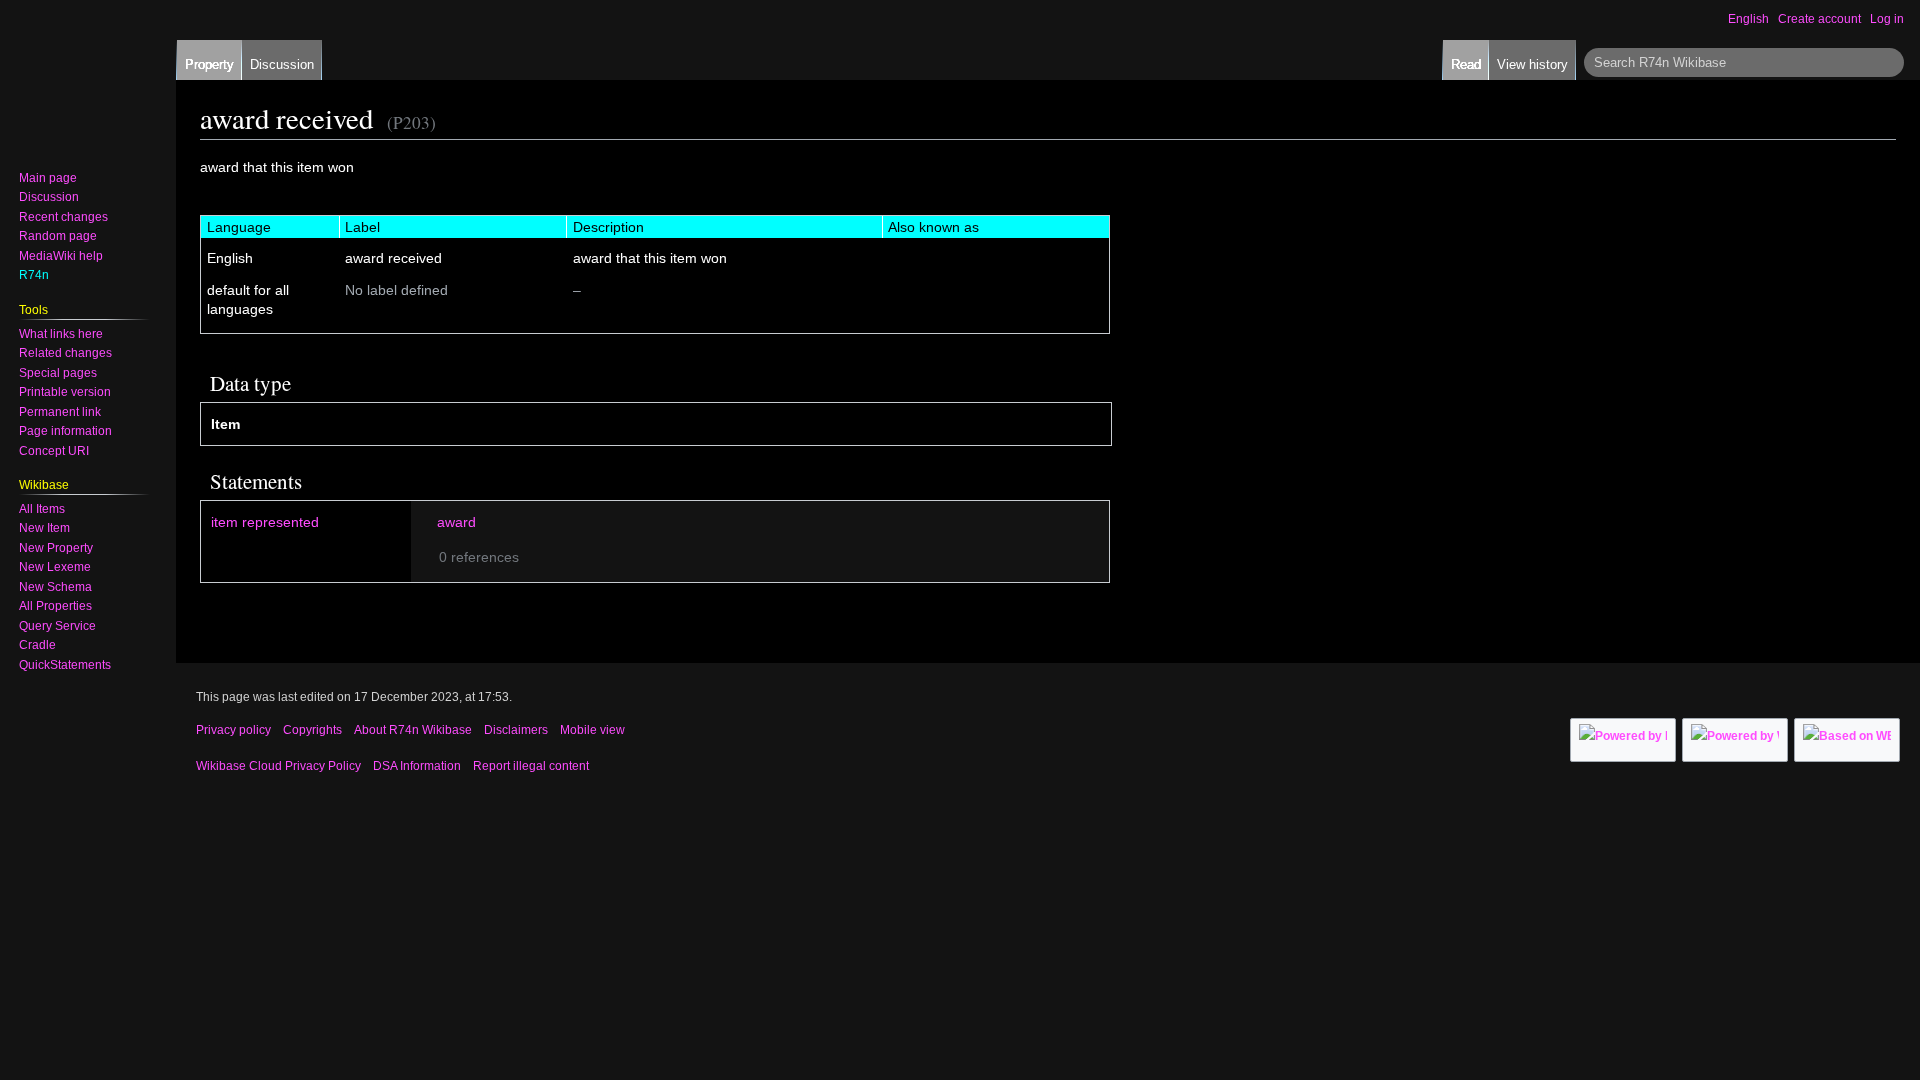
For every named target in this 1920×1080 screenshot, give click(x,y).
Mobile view (592, 730)
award (456, 522)
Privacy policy (233, 730)
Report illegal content (531, 766)
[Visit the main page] (80, 80)
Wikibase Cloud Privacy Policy (278, 766)
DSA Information (417, 766)
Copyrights (312, 730)
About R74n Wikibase (413, 730)
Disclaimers (516, 730)
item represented (265, 522)
